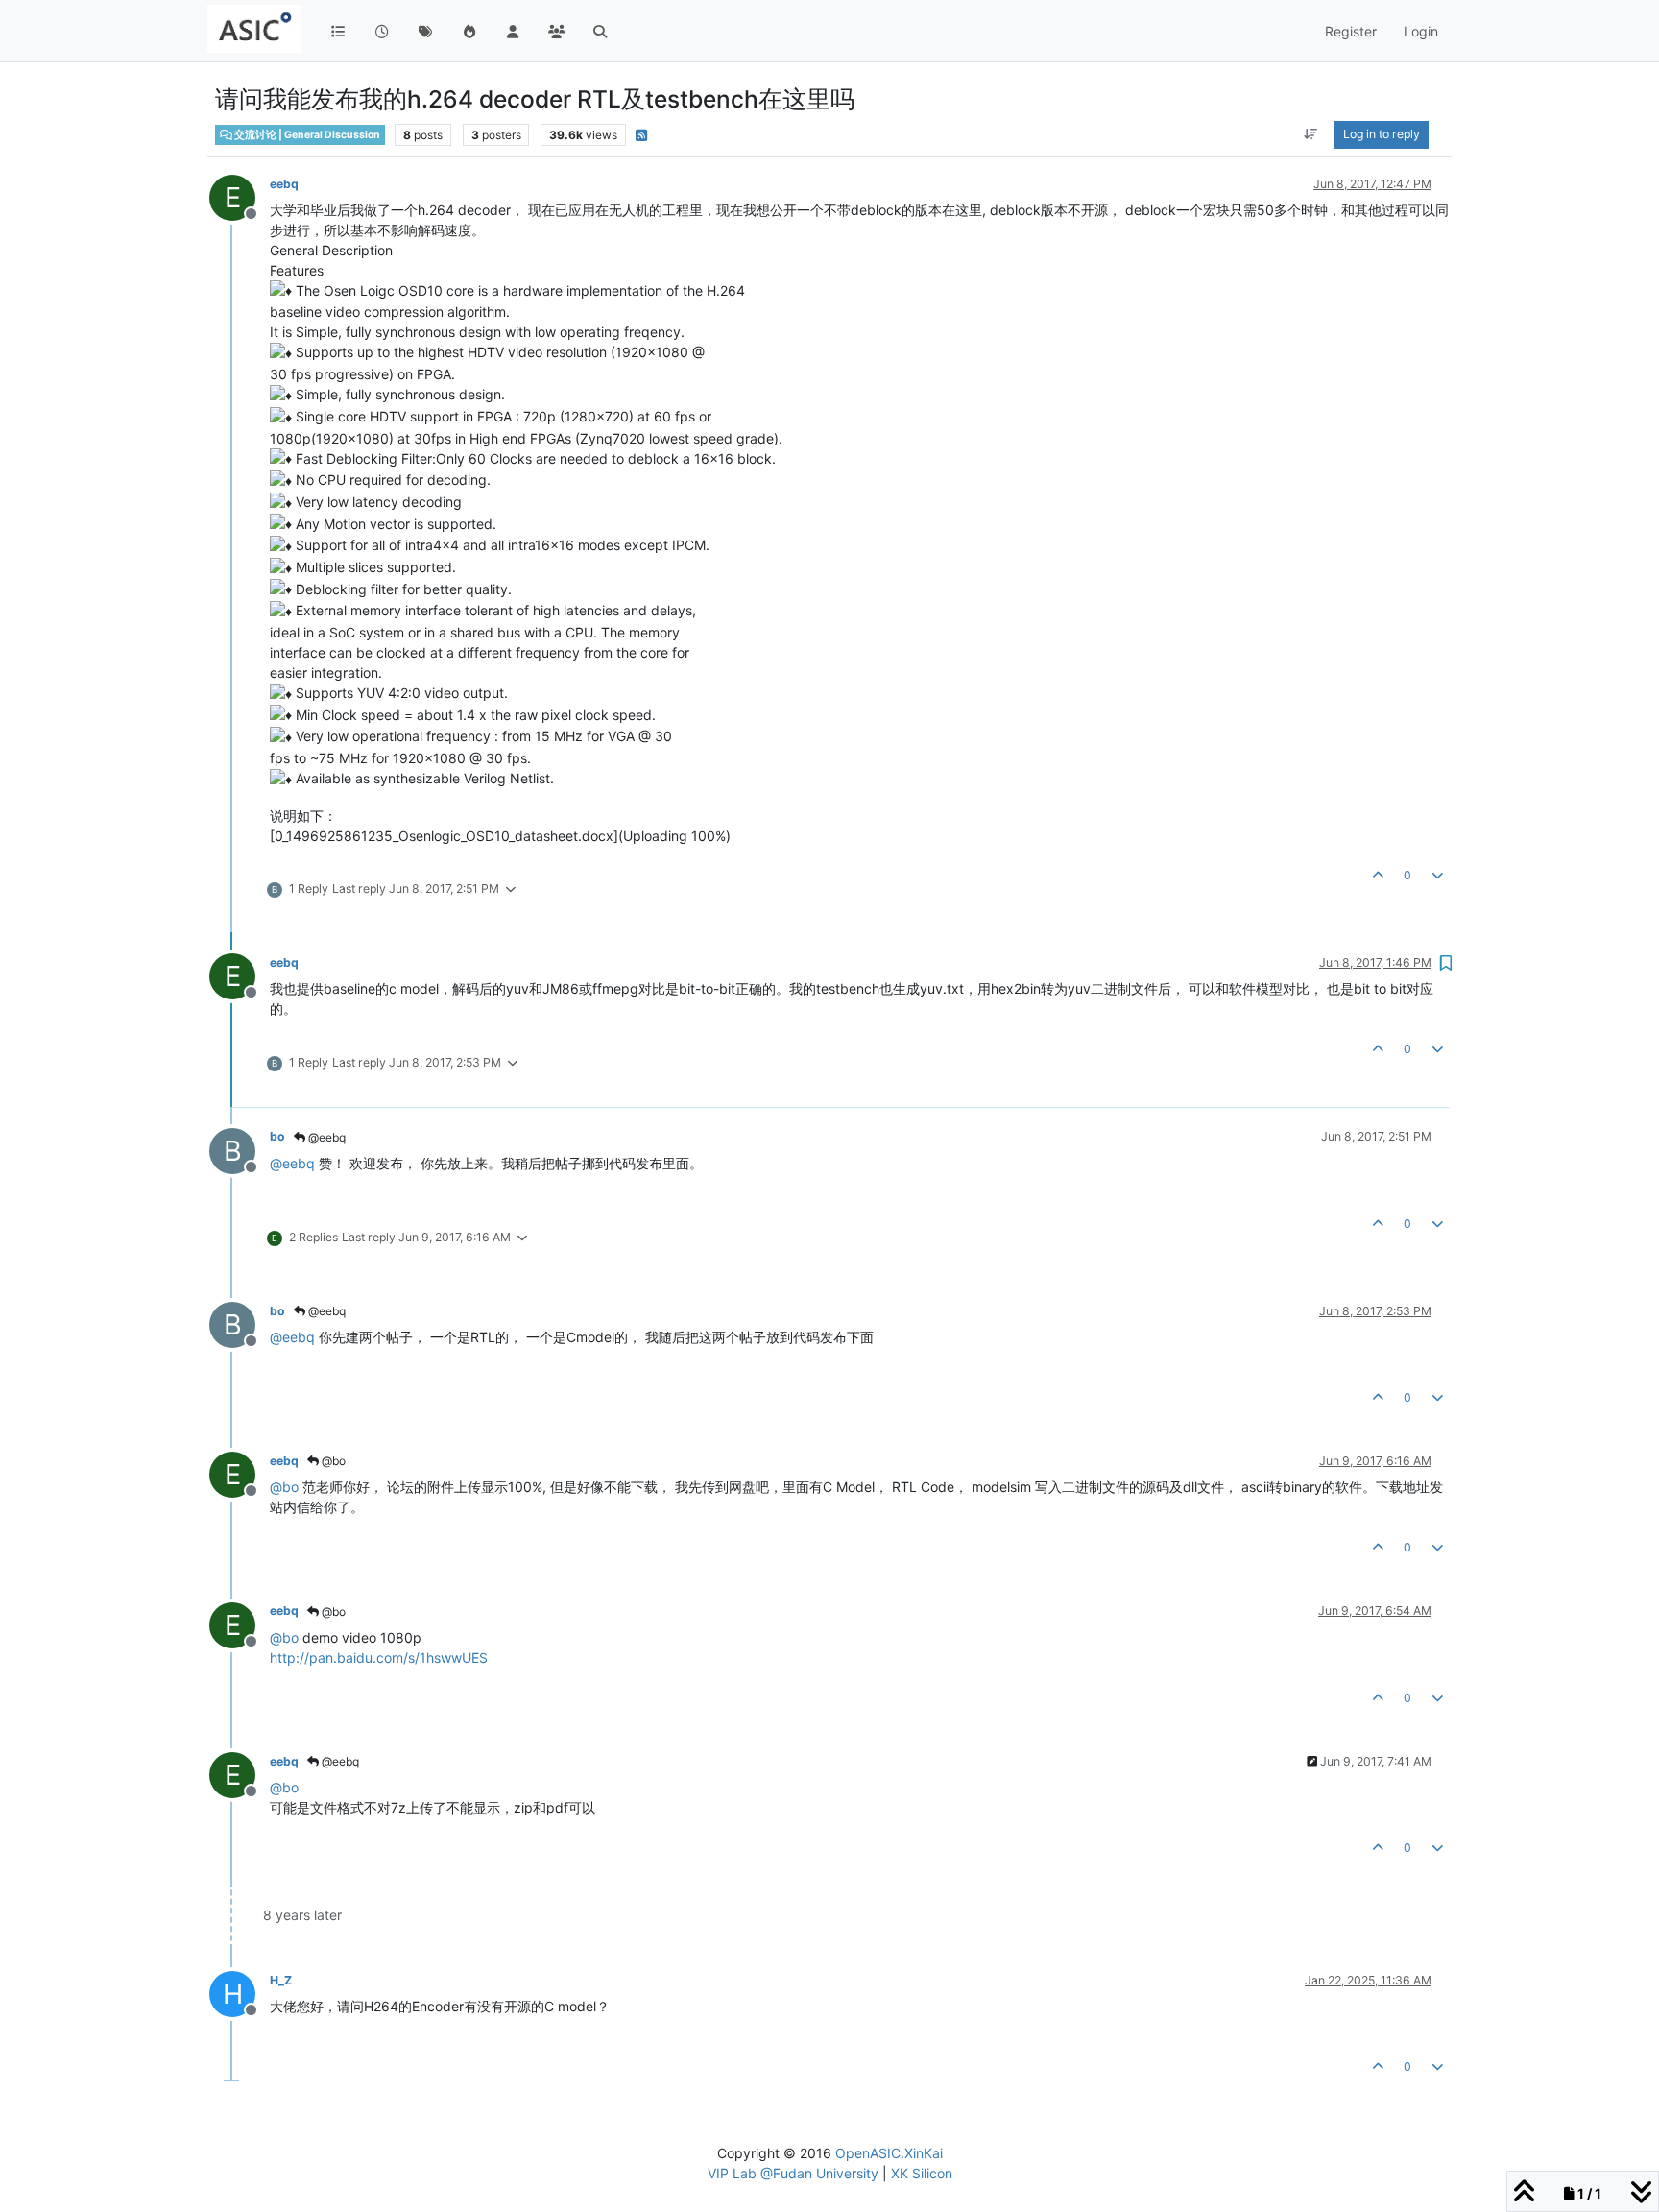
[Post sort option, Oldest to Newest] (1311, 134)
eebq (284, 184)
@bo (332, 1461)
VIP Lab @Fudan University (793, 2173)
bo (277, 1136)
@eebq (325, 1137)
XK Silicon (922, 2173)
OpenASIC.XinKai (889, 2153)
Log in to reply (1382, 134)
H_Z (281, 1980)
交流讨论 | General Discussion (306, 135)
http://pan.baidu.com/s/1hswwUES (379, 1658)
